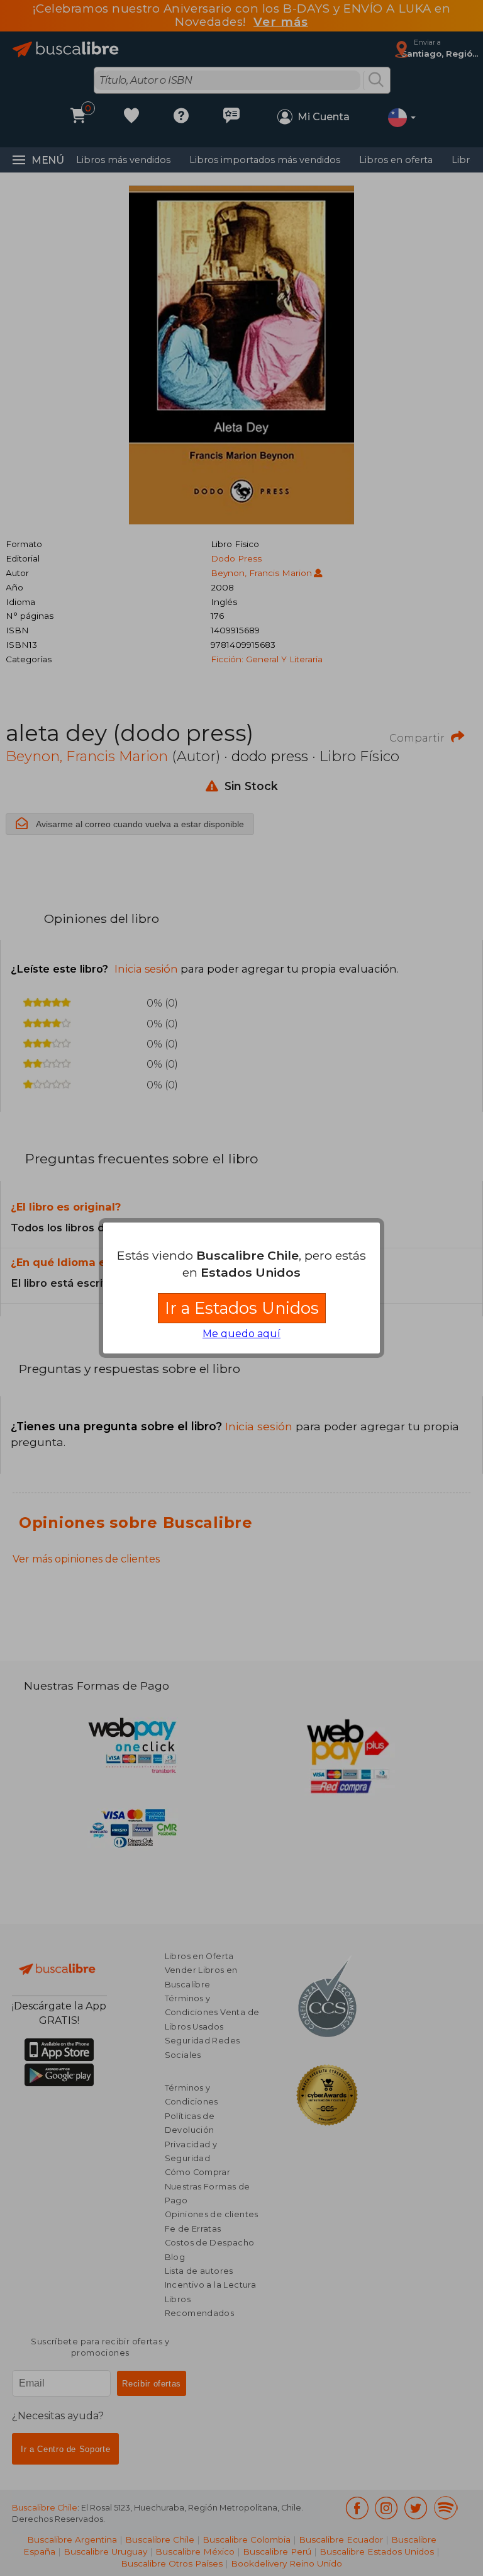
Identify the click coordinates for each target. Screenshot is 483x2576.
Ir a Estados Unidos (242, 1308)
